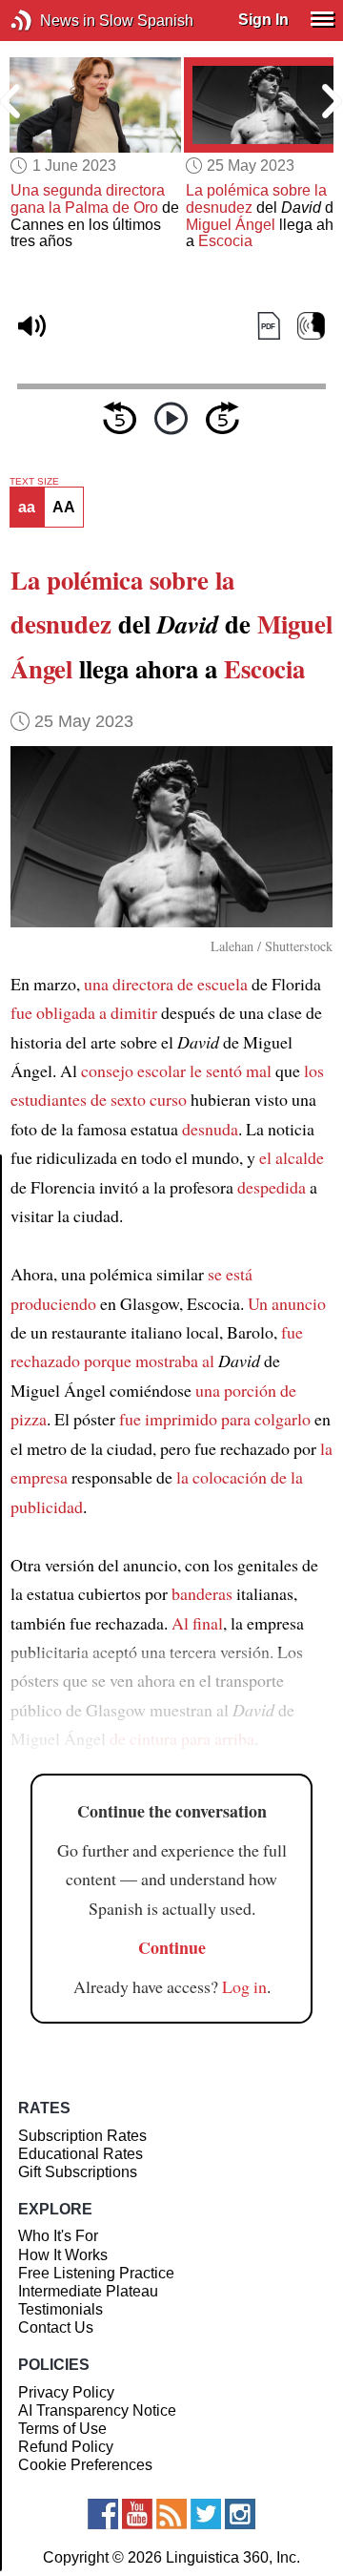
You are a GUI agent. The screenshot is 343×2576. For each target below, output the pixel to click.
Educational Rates (81, 2154)
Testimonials (61, 2309)
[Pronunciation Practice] (311, 326)
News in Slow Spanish (50, 21)
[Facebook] (103, 2514)
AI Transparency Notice (97, 2410)
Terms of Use (62, 2429)
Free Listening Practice (96, 2273)
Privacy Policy (66, 2392)
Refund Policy (66, 2447)
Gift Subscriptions (78, 2172)
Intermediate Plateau (88, 2291)
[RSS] (171, 2514)
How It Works (63, 2255)
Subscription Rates (82, 2136)
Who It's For (58, 2236)
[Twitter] (206, 2514)
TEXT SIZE (34, 482)
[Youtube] (137, 2514)
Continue (172, 1947)
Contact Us (56, 2327)
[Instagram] (240, 2514)
